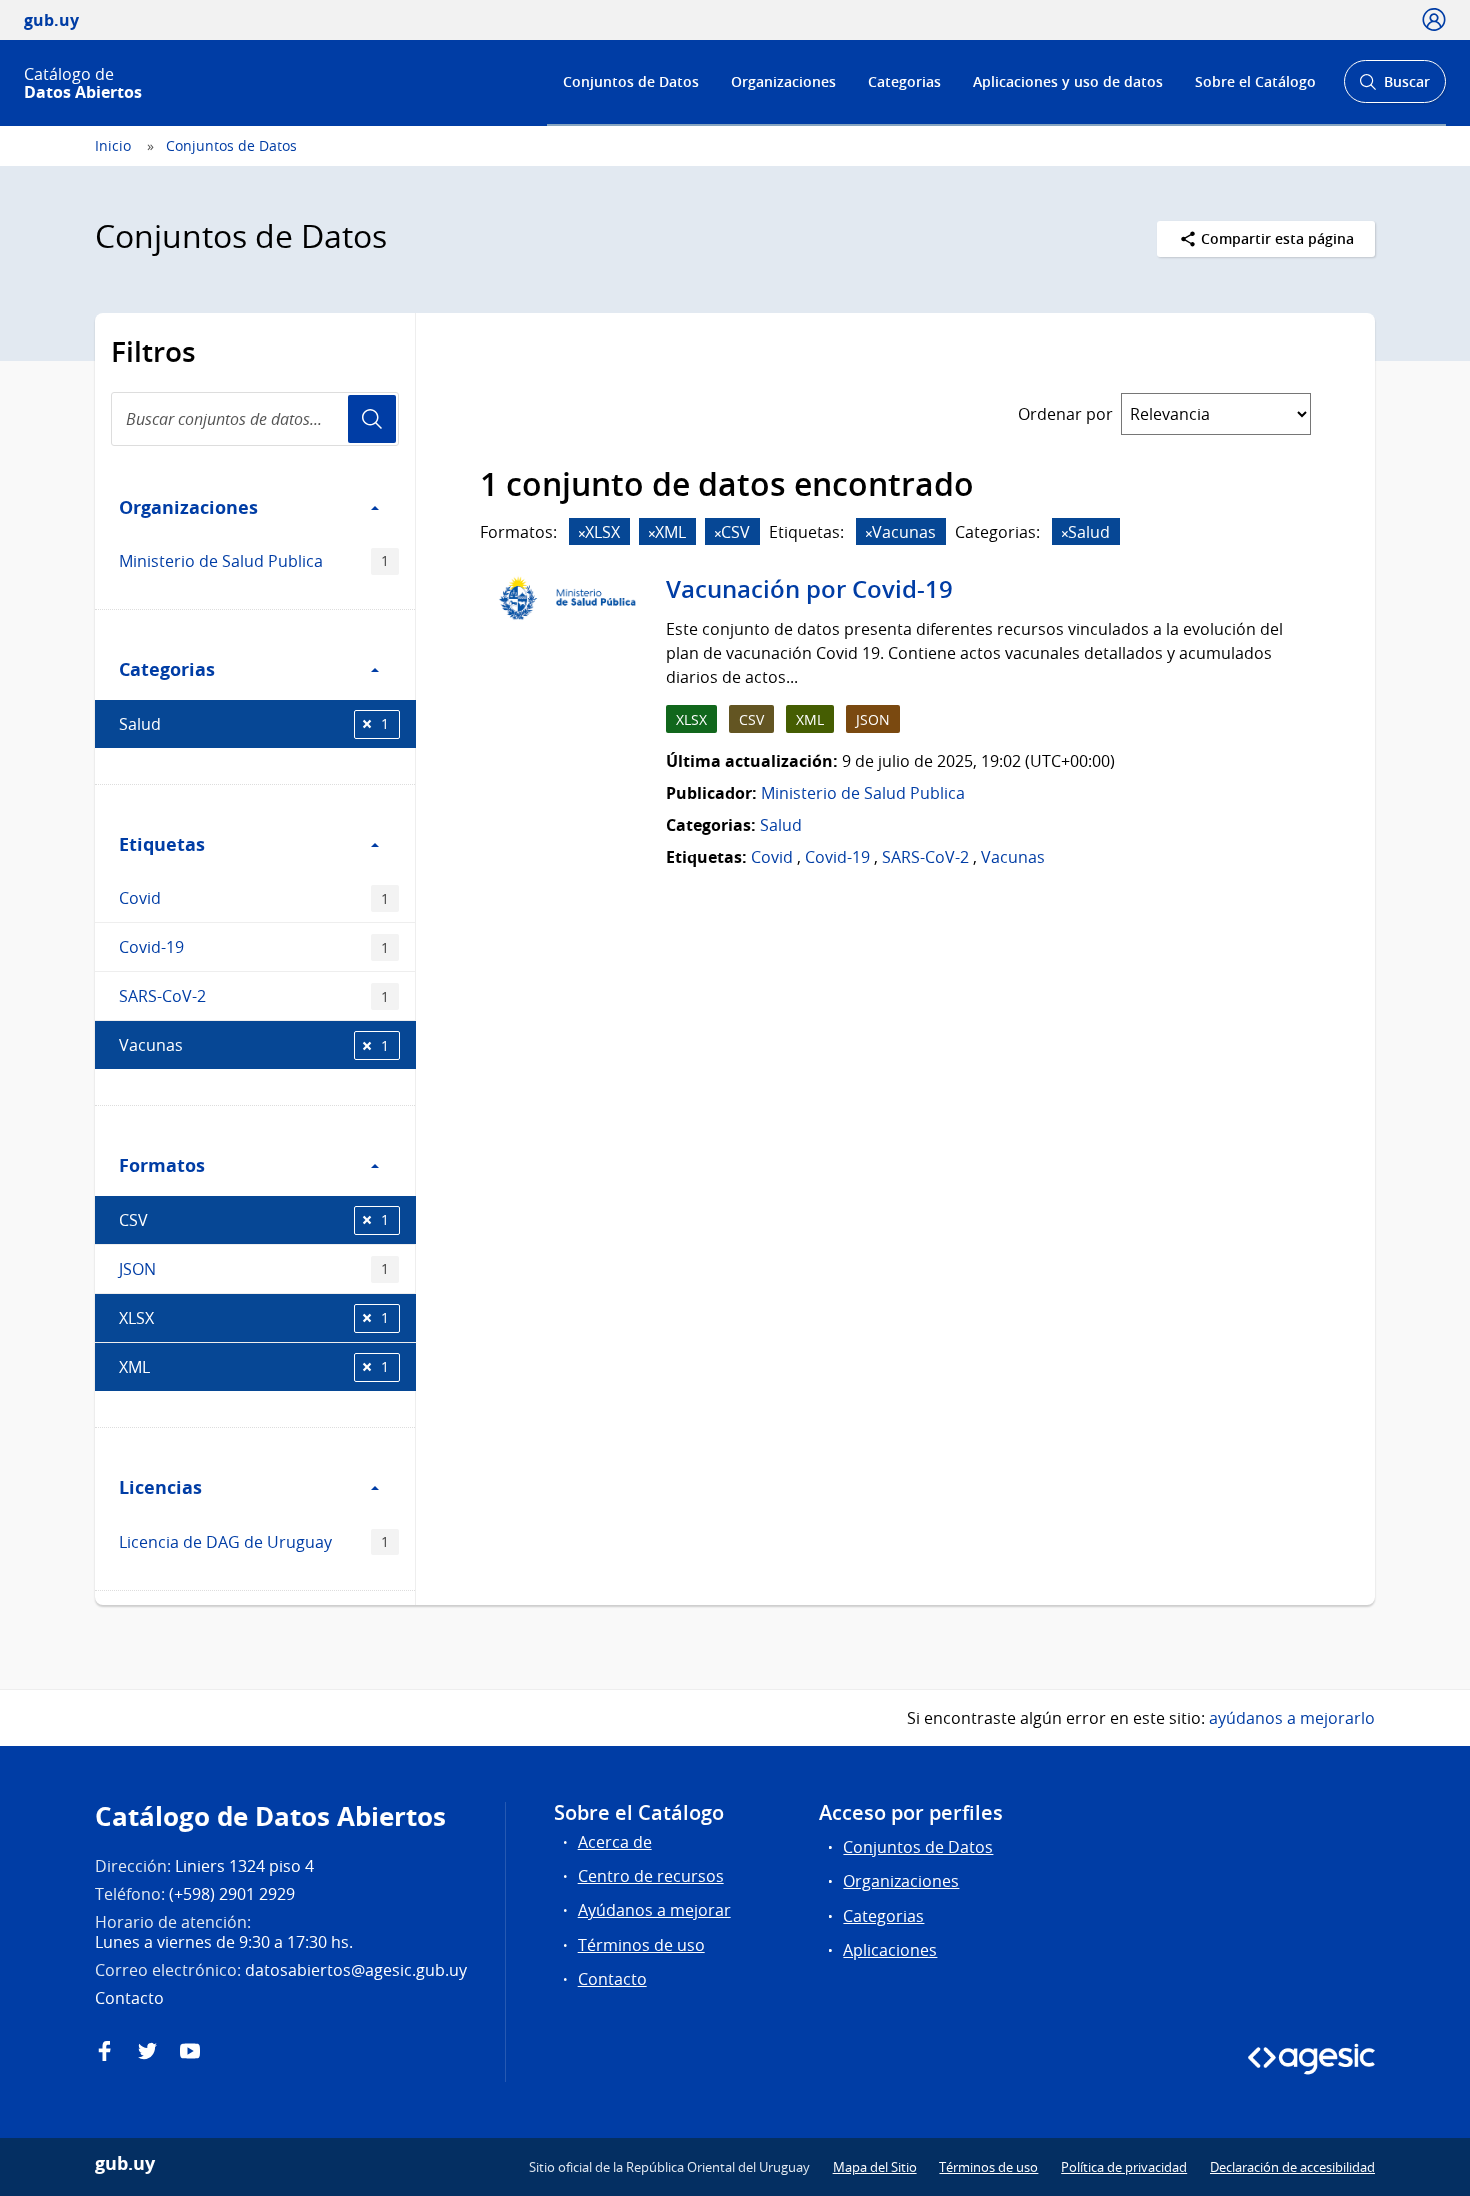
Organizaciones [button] (188, 507)
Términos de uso (641, 1945)
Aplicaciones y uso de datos (1068, 81)
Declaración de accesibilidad (1292, 2167)
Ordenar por (1065, 414)
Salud (254, 724)
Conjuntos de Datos (631, 81)
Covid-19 (254, 947)
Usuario (372, 419)
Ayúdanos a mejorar (654, 1910)
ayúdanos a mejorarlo (1292, 1718)
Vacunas (254, 1045)
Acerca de (615, 1842)
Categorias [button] (167, 669)
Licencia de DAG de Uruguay (254, 1542)
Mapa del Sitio (875, 2167)
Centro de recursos (651, 1876)
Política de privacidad (1124, 2167)
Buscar (1394, 87)
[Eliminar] (582, 533)
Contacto (612, 1979)
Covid (254, 898)
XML (254, 1367)
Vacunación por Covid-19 (809, 589)
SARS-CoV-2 (254, 996)
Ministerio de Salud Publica (254, 561)
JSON (254, 1269)
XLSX (254, 1318)
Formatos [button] (162, 1165)
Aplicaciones (890, 1950)
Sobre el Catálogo (1255, 81)
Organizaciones (783, 81)
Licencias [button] (160, 1487)
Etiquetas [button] (162, 844)
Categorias (904, 81)
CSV (254, 1220)
